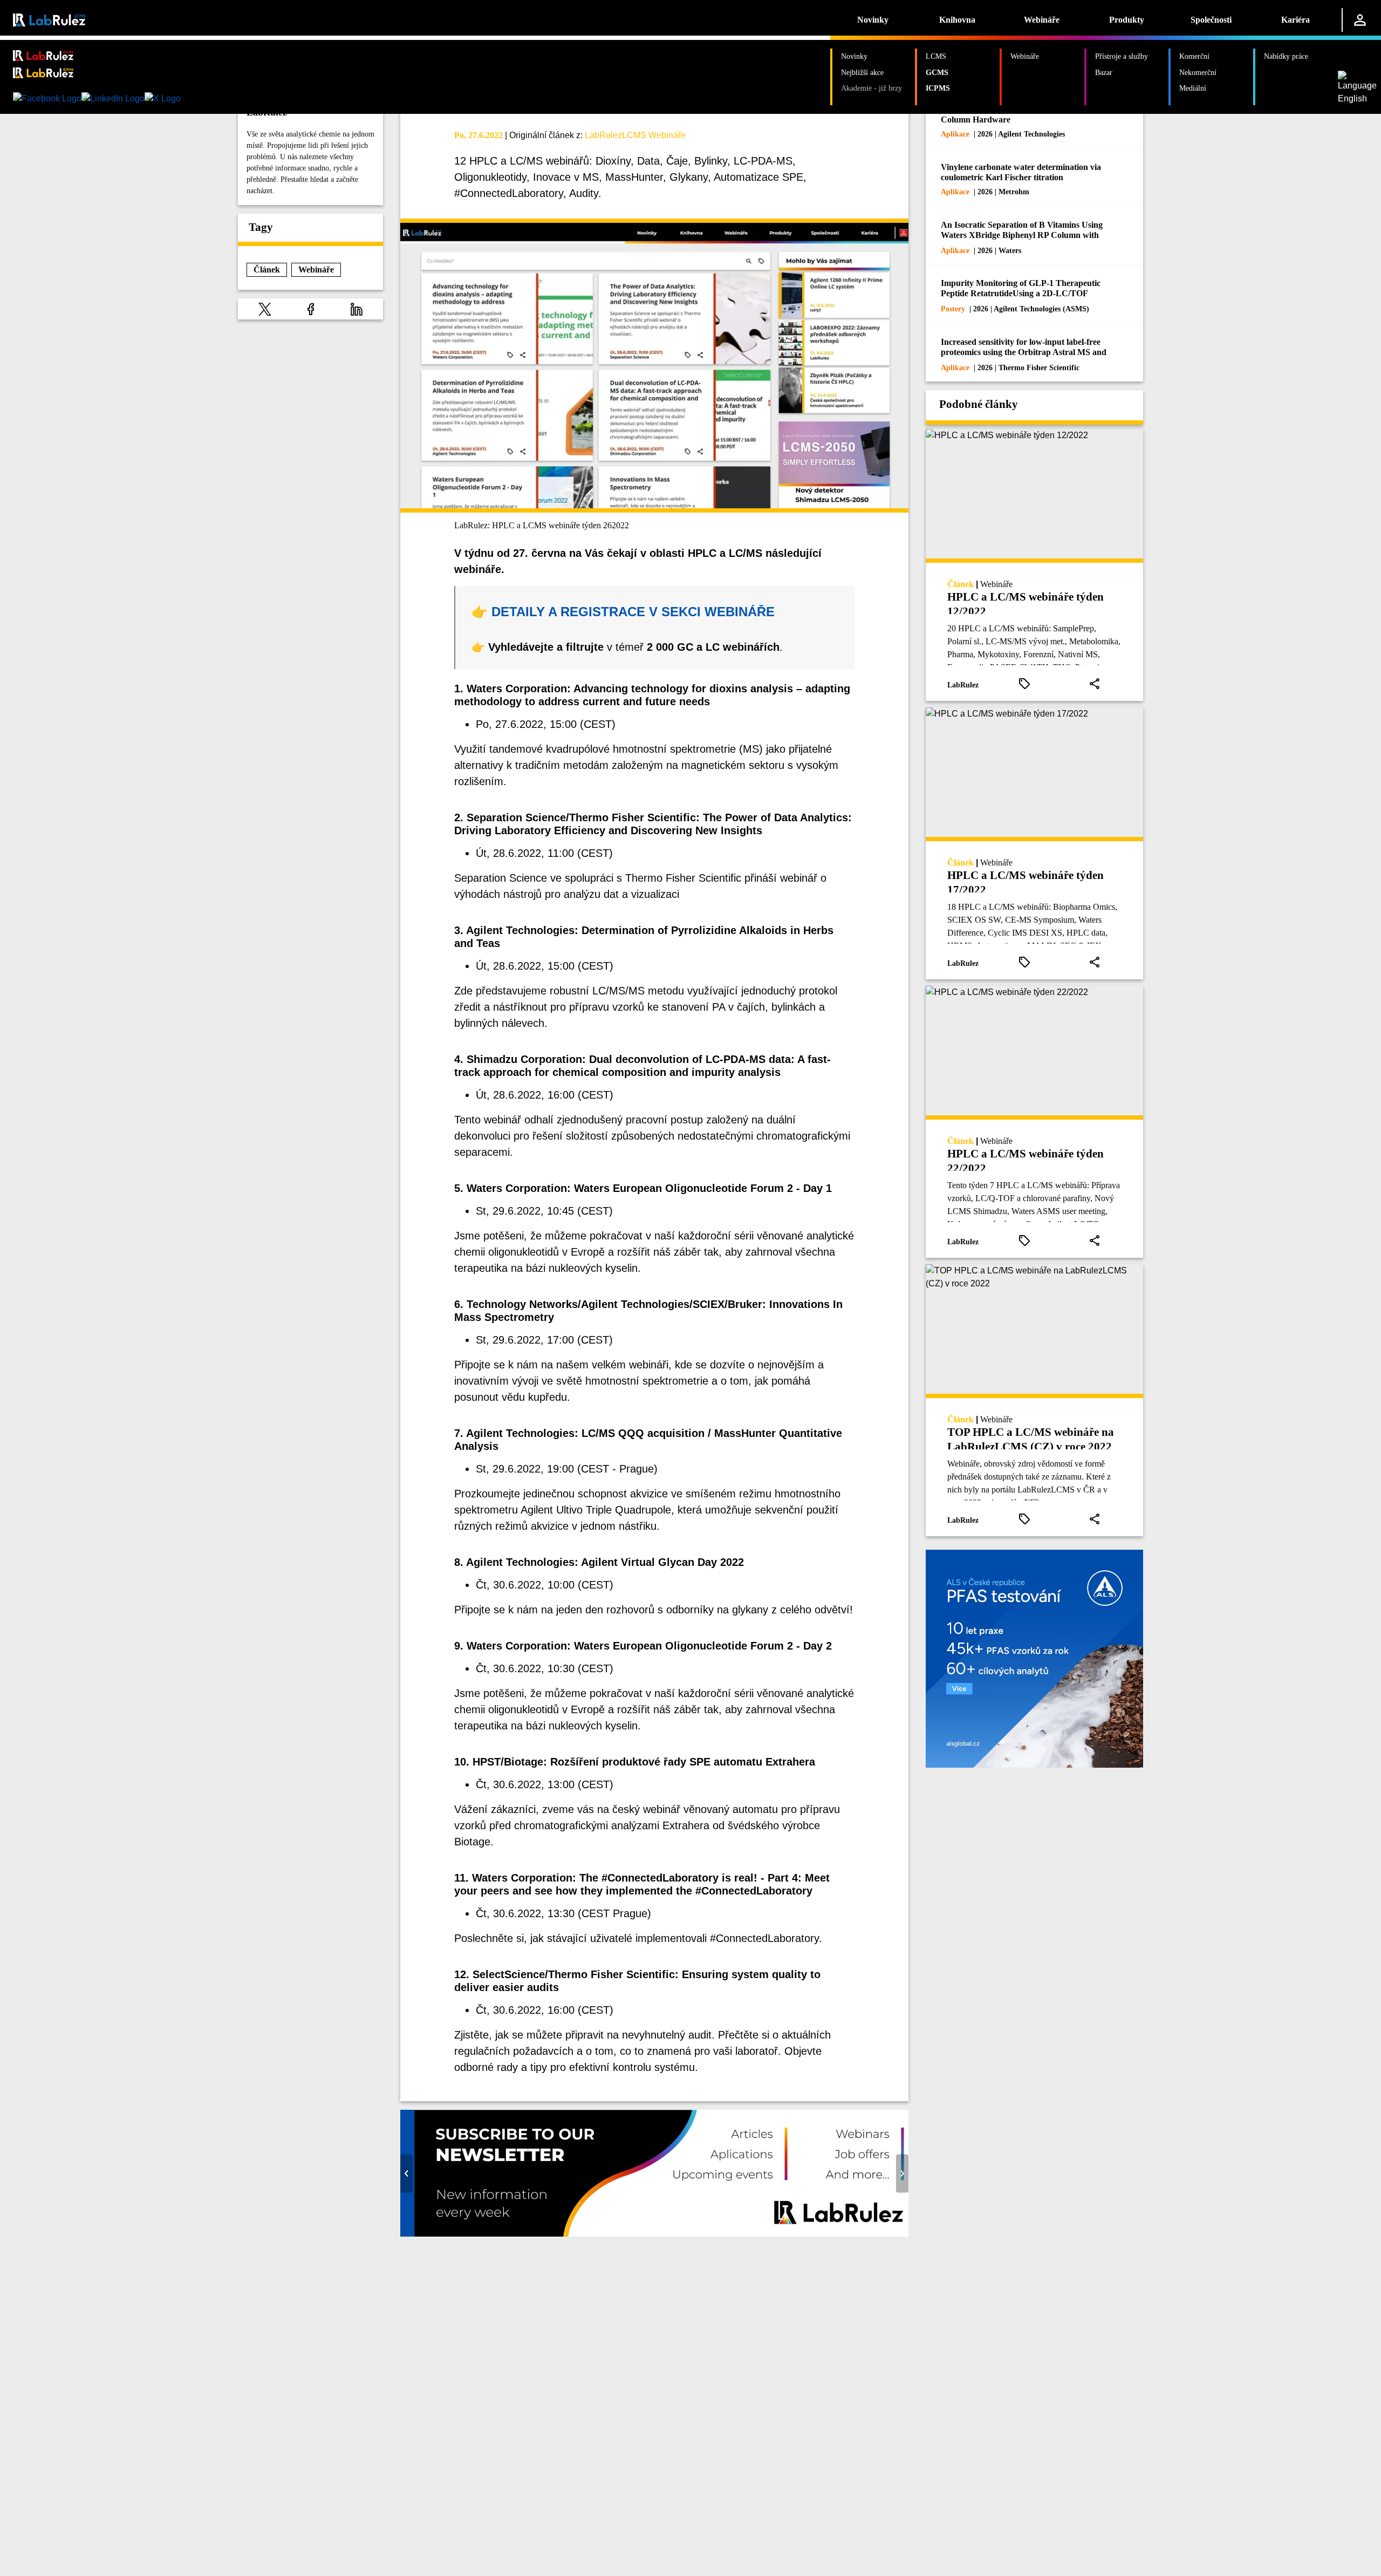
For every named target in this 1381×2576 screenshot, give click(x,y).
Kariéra (1295, 20)
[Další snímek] (902, 2173)
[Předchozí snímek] (406, 2173)
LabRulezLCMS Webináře (635, 135)
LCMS (936, 56)
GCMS (937, 72)
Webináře (1042, 20)
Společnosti (1211, 20)
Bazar (1104, 72)
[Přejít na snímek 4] (671, 2229)
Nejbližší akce (862, 72)
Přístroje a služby (1122, 56)
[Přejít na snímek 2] (649, 2229)
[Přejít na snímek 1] (638, 2229)
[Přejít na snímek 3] (660, 2229)
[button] (265, 309)
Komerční (1194, 56)
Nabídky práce (1286, 56)
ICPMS (938, 88)
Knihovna (957, 20)
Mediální (1193, 88)
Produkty (1127, 20)
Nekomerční (1198, 72)
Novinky (873, 20)
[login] (1360, 20)
